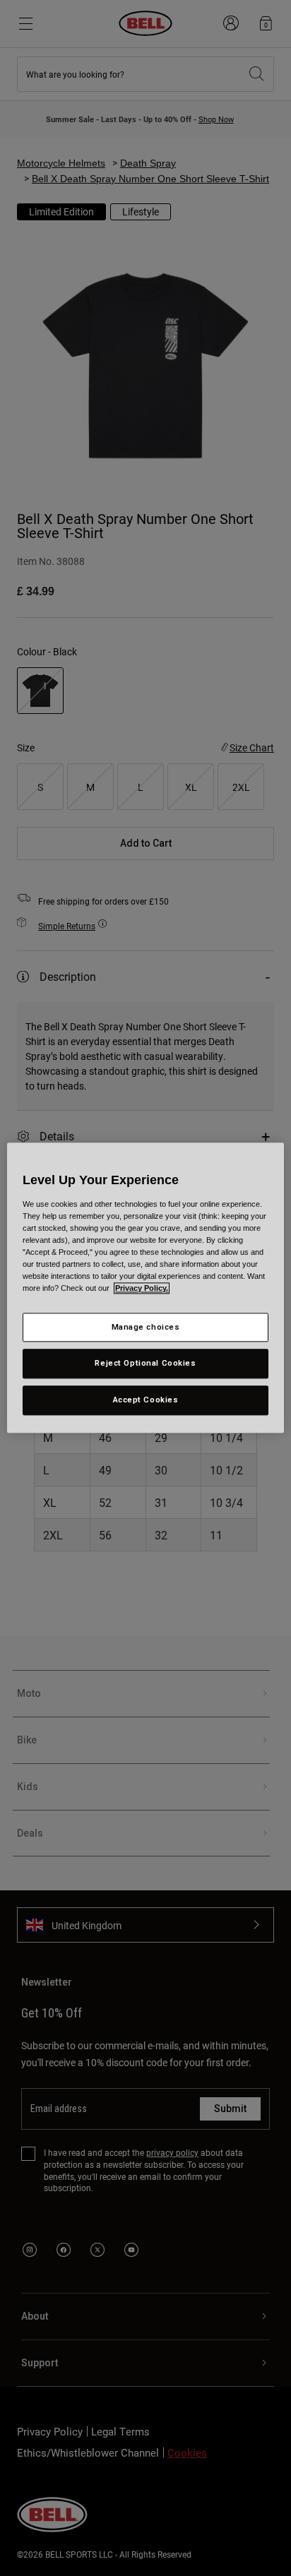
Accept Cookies (146, 1400)
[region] (145, 1288)
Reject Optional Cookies (145, 1364)
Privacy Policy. (142, 1289)
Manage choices (146, 1327)
